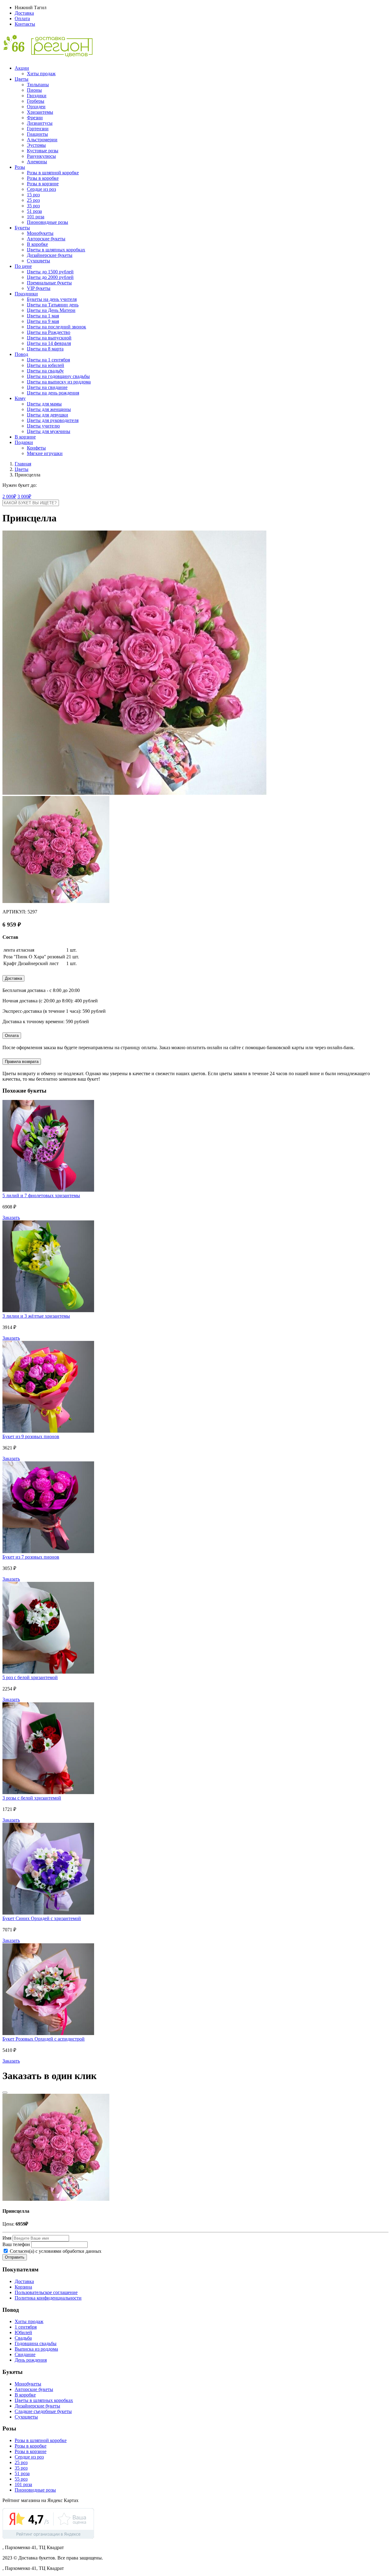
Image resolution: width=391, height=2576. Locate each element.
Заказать (11, 1218)
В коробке (37, 244)
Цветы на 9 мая (43, 321)
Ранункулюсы (41, 156)
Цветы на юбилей (46, 365)
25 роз (33, 200)
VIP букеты (39, 288)
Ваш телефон (16, 2244)
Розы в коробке (43, 178)
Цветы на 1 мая (43, 316)
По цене (23, 266)
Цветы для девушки (48, 415)
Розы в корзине (43, 184)
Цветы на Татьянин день (53, 305)
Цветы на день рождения (53, 393)
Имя (7, 2238)
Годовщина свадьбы (36, 2343)
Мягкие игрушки (45, 453)
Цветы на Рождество (49, 332)
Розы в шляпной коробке (53, 173)
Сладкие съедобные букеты (43, 2411)
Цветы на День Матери (51, 310)
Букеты (22, 228)
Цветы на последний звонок (57, 327)
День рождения (31, 2360)
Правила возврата (22, 1062)
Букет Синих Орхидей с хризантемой (42, 1918)
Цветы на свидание (47, 387)
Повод (21, 354)
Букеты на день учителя (52, 299)
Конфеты (36, 448)
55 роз (21, 2479)
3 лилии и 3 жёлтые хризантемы (36, 1316)
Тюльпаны (38, 85)
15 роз (33, 195)
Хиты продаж (41, 74)
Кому (20, 398)
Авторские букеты (46, 239)
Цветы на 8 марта (45, 349)
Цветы (22, 79)
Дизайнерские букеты (50, 255)
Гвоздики (37, 96)
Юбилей (23, 2332)
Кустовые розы (43, 151)
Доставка (24, 13)
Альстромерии (42, 140)
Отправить (15, 2257)
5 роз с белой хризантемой (30, 1677)
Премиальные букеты (49, 283)
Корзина (23, 2287)
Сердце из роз (41, 189)
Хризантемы (40, 112)
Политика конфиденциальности (48, 2298)
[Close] (5, 2093)
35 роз (33, 206)
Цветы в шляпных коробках (56, 250)
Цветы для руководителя (53, 420)
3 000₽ (24, 496)
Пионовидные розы (48, 222)
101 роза (36, 217)
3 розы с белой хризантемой (32, 1798)
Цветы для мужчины (49, 431)
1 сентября (26, 2327)
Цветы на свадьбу (45, 371)
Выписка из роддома (36, 2349)
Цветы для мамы (44, 404)
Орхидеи (36, 107)
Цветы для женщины (49, 409)
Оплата (22, 19)
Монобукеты (40, 233)
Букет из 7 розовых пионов (31, 1557)
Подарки (24, 442)
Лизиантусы (40, 123)
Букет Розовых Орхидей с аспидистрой (44, 2039)
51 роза (34, 211)
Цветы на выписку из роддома (59, 382)
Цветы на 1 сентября (48, 360)
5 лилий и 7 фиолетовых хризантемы (41, 1195)
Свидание (25, 2354)
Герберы (36, 101)
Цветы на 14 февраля (49, 343)
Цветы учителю (43, 426)
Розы (20, 167)
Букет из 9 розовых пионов (31, 1436)
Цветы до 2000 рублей (50, 277)
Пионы (34, 90)
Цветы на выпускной (49, 338)
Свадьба (23, 2338)
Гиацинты (37, 134)
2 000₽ (9, 496)
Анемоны (37, 162)
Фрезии (35, 118)
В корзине (25, 437)
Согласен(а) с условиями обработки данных (55, 2251)
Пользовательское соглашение (46, 2292)
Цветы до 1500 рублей (50, 272)
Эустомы (36, 145)
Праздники (26, 294)
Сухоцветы (38, 261)
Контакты (25, 24)
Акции (22, 68)
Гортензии (38, 129)
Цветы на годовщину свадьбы (58, 376)
